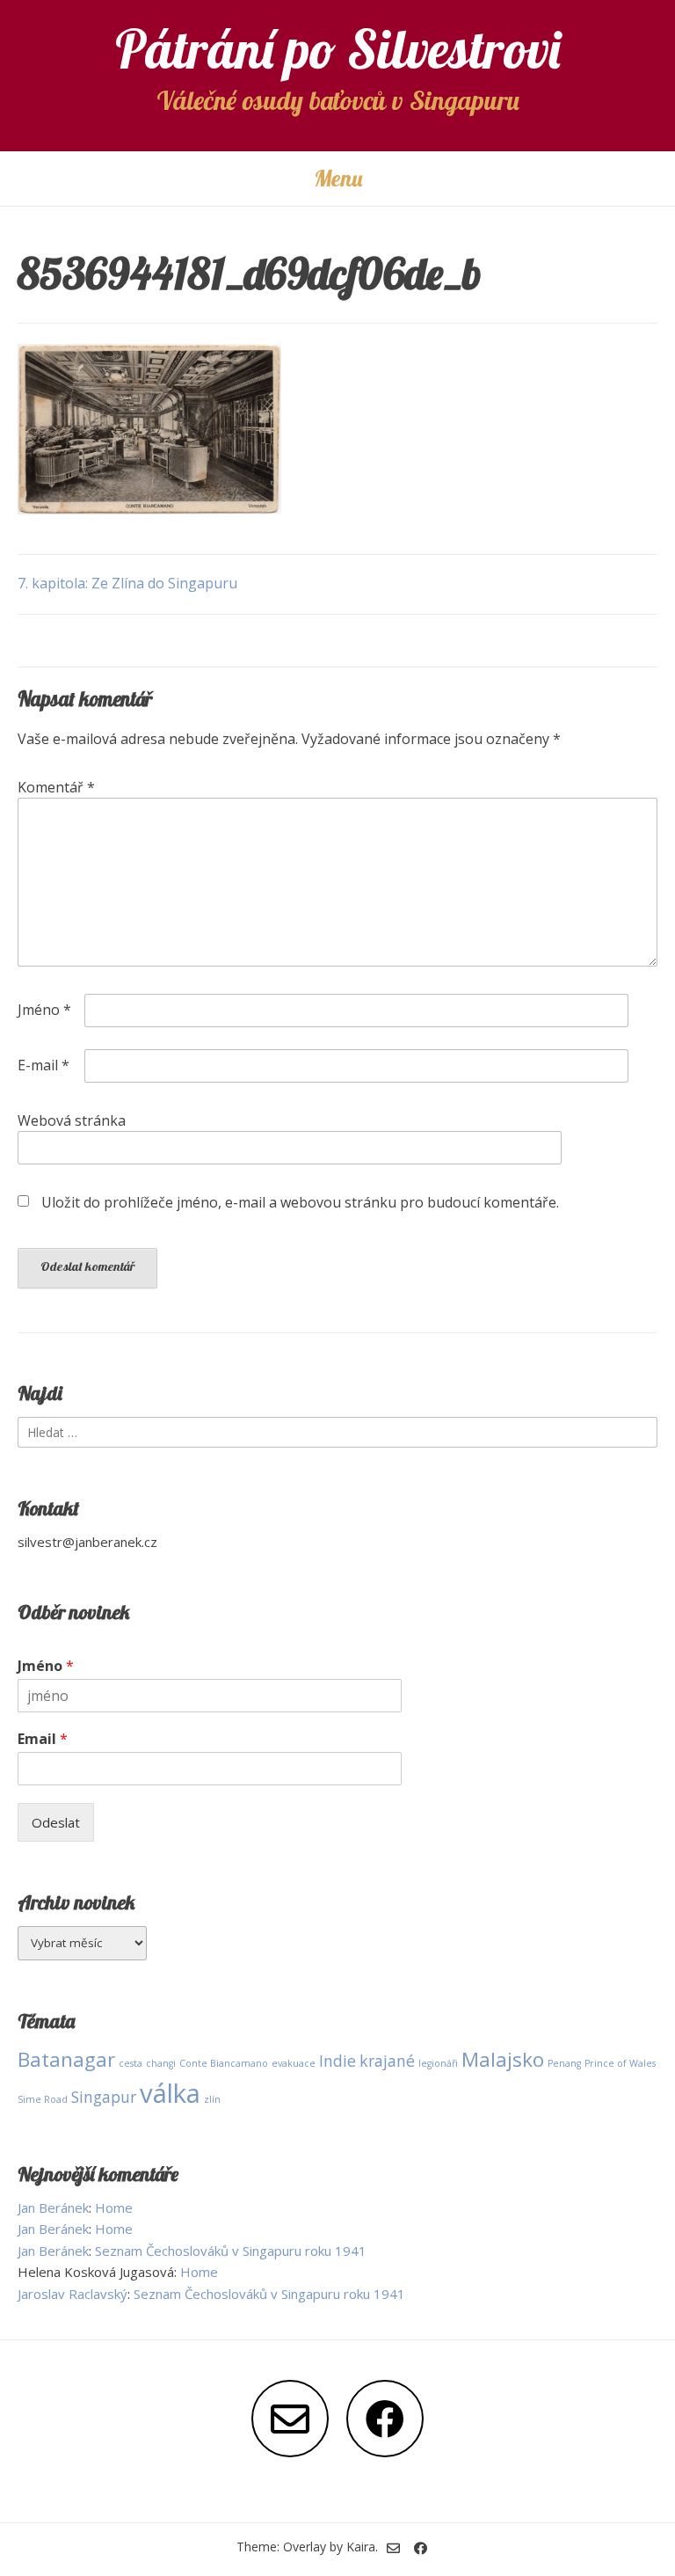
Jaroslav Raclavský (73, 2294)
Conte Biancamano (224, 2063)
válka (170, 2093)
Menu (338, 178)
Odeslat (56, 1822)
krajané (387, 2061)
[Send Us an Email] (290, 2419)
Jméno (44, 1010)
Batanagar (66, 2059)
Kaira (361, 2547)
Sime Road (43, 2099)
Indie (337, 2061)
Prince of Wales (620, 2063)
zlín (212, 2099)
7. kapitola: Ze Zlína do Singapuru (127, 583)
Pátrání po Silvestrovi (338, 49)
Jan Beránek (53, 2207)
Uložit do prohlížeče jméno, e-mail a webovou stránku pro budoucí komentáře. (300, 1202)
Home (114, 2207)
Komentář (56, 787)
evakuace (294, 2063)
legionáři (438, 2063)
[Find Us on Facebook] (385, 2419)
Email (43, 1739)
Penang (564, 2063)
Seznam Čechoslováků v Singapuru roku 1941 (231, 2251)
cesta (131, 2063)
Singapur (104, 2097)
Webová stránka (72, 1120)
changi (161, 2063)
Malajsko (503, 2059)
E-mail (44, 1065)
